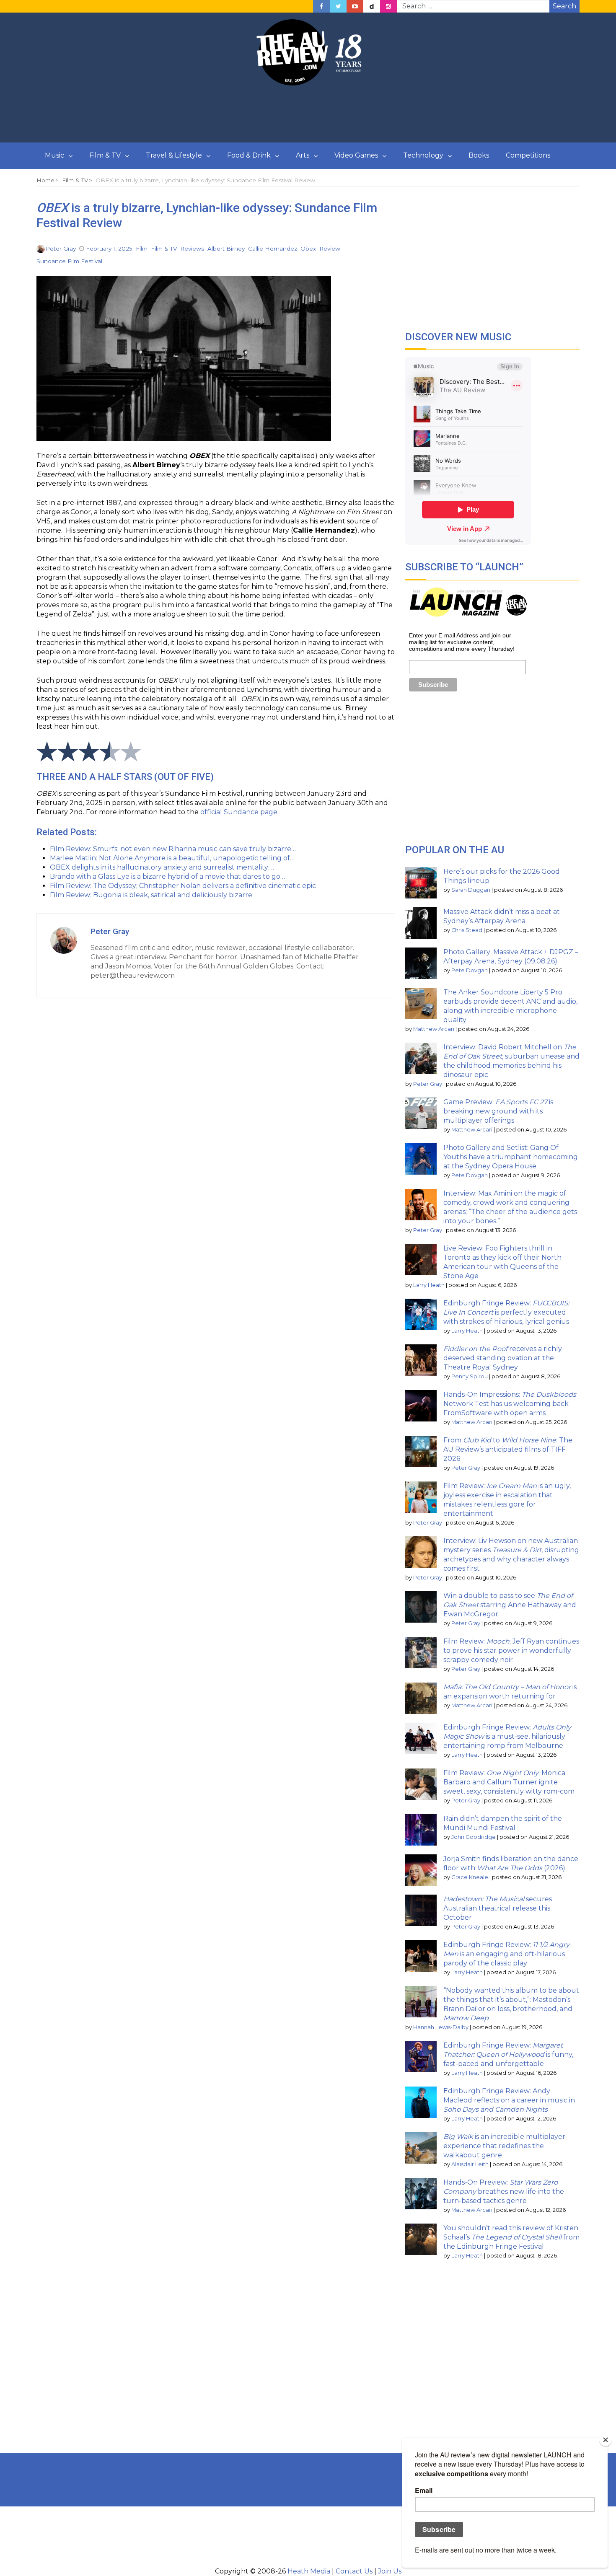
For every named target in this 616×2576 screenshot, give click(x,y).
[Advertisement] (308, 114)
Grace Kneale (470, 1877)
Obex (308, 249)
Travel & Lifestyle (174, 155)
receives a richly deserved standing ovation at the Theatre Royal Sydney (503, 1358)
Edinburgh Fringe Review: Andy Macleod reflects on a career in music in (509, 2100)
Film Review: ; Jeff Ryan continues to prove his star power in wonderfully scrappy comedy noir (511, 1650)
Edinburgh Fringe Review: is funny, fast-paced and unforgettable (508, 2054)
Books (479, 155)
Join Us (390, 2571)
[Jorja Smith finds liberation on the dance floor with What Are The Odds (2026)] (421, 1870)
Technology (423, 155)
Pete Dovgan (470, 970)
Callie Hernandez (273, 249)
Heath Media (309, 2571)
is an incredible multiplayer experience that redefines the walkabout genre (504, 2146)
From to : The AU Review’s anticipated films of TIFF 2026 (508, 1449)
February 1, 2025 (109, 249)
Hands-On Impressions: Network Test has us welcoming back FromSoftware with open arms (510, 1404)
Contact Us (354, 2571)
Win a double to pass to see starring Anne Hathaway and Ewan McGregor (510, 1605)
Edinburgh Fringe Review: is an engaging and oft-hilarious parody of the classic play (506, 1954)
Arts (303, 155)
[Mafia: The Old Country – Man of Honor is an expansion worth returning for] (421, 1698)
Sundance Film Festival (69, 261)
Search (564, 6)
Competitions (528, 155)
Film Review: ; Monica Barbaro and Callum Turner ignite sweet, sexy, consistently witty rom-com (509, 1782)
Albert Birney (226, 249)
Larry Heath (429, 1285)
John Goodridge (474, 1837)
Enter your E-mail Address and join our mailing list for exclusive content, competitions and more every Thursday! (462, 642)
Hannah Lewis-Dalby (441, 2027)
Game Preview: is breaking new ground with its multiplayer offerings (498, 1111)
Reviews (192, 249)
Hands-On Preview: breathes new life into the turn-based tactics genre (504, 2192)
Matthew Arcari (434, 1029)
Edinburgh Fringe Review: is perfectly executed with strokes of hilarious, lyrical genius (506, 1312)
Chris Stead (467, 930)
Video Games (356, 155)
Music (54, 155)
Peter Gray (61, 249)
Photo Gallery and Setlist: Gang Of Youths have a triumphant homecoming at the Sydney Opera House (511, 1157)
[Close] (606, 2440)
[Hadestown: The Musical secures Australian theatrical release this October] (421, 1910)
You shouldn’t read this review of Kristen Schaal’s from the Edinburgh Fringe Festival (511, 2237)
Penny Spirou (470, 1376)
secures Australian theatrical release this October (498, 1908)
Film (142, 249)
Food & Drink (249, 155)
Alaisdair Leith (470, 2164)
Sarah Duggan (471, 890)
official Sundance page (239, 812)
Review (330, 249)
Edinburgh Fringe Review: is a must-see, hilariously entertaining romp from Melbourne (507, 1736)
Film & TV (105, 155)
